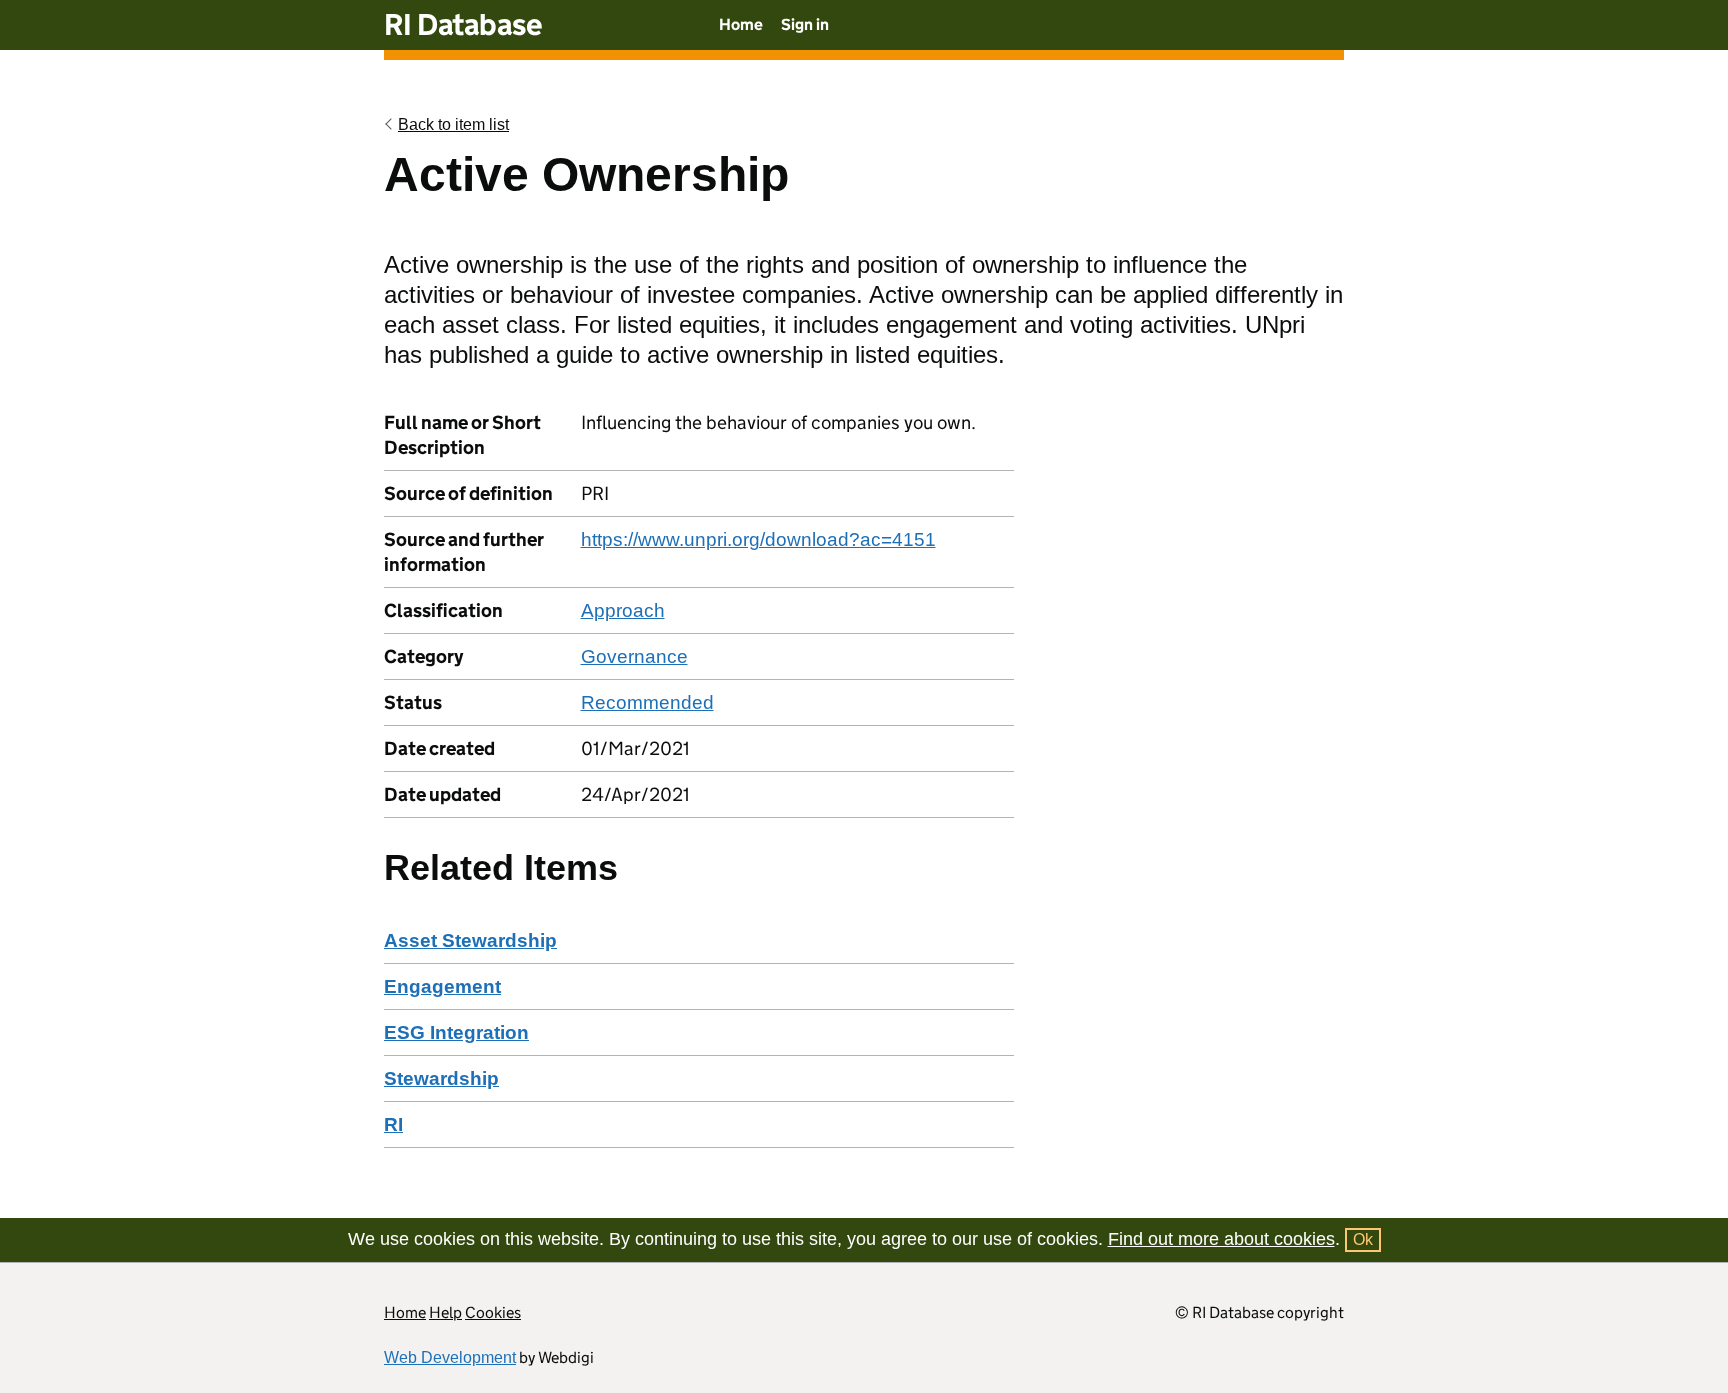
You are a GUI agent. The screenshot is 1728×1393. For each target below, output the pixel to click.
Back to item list (453, 124)
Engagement (442, 986)
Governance (634, 656)
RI (393, 1124)
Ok (1363, 1239)
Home (741, 24)
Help (445, 1312)
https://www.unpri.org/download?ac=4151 (758, 539)
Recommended (647, 702)
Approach (623, 610)
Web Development (450, 1357)
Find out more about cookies (1221, 1239)
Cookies (493, 1312)
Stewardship (441, 1078)
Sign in (805, 24)
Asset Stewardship (470, 940)
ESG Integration (456, 1032)
